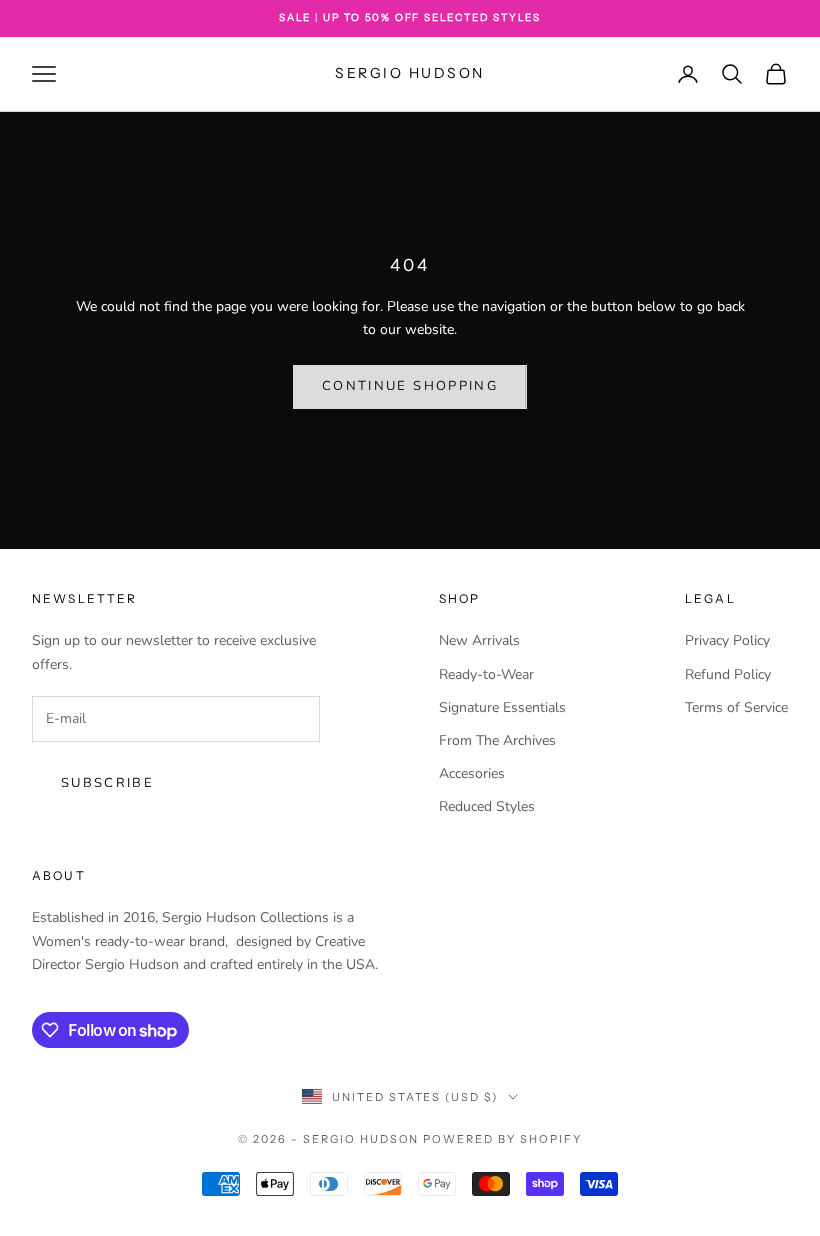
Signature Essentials (502, 707)
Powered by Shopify (502, 1139)
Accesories (472, 773)
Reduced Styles (487, 806)
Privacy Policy (727, 640)
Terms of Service (736, 707)
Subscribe (107, 783)
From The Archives (497, 740)
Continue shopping (410, 386)
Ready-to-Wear (486, 674)
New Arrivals (479, 640)
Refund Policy (728, 674)
